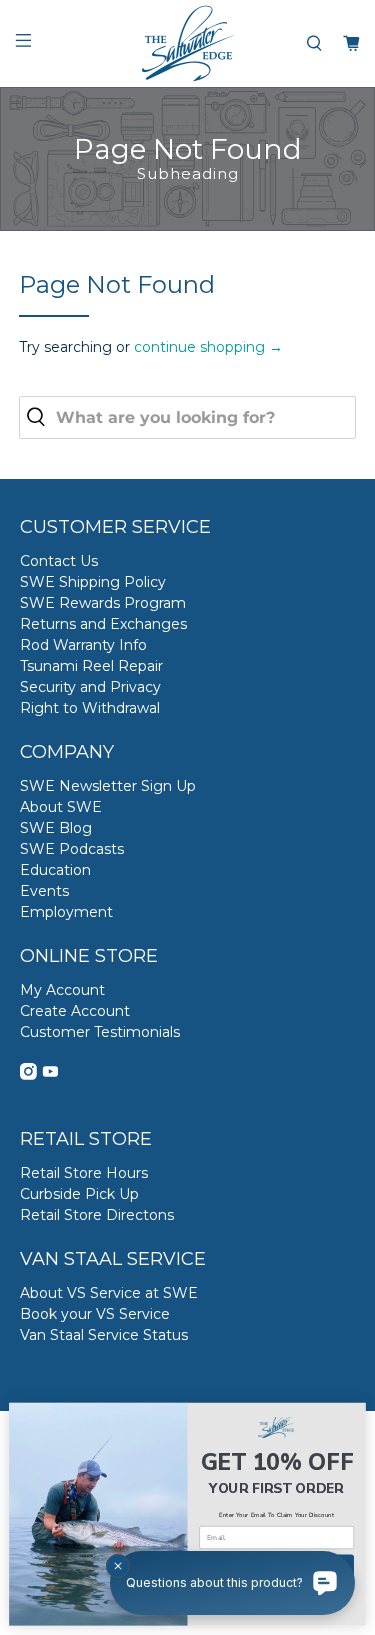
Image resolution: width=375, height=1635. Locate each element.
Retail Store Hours (84, 1173)
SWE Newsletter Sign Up (108, 786)
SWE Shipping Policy (93, 582)
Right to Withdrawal (90, 708)
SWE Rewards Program (103, 603)
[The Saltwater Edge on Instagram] (28, 1075)
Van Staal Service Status (104, 1335)
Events (44, 891)
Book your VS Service (95, 1314)
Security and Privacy (90, 687)
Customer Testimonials (100, 1032)
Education (55, 870)
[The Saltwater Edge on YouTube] (50, 1075)
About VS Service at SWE (109, 1293)
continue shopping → (208, 347)
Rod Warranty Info (83, 645)
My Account (62, 990)
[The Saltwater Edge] (188, 43)
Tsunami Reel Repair (91, 666)
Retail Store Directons (97, 1215)
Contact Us (59, 561)
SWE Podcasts (72, 849)
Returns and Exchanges (103, 624)
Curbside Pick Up (79, 1194)
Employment (66, 912)
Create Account (75, 1011)
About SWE (61, 807)
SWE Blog (56, 828)
